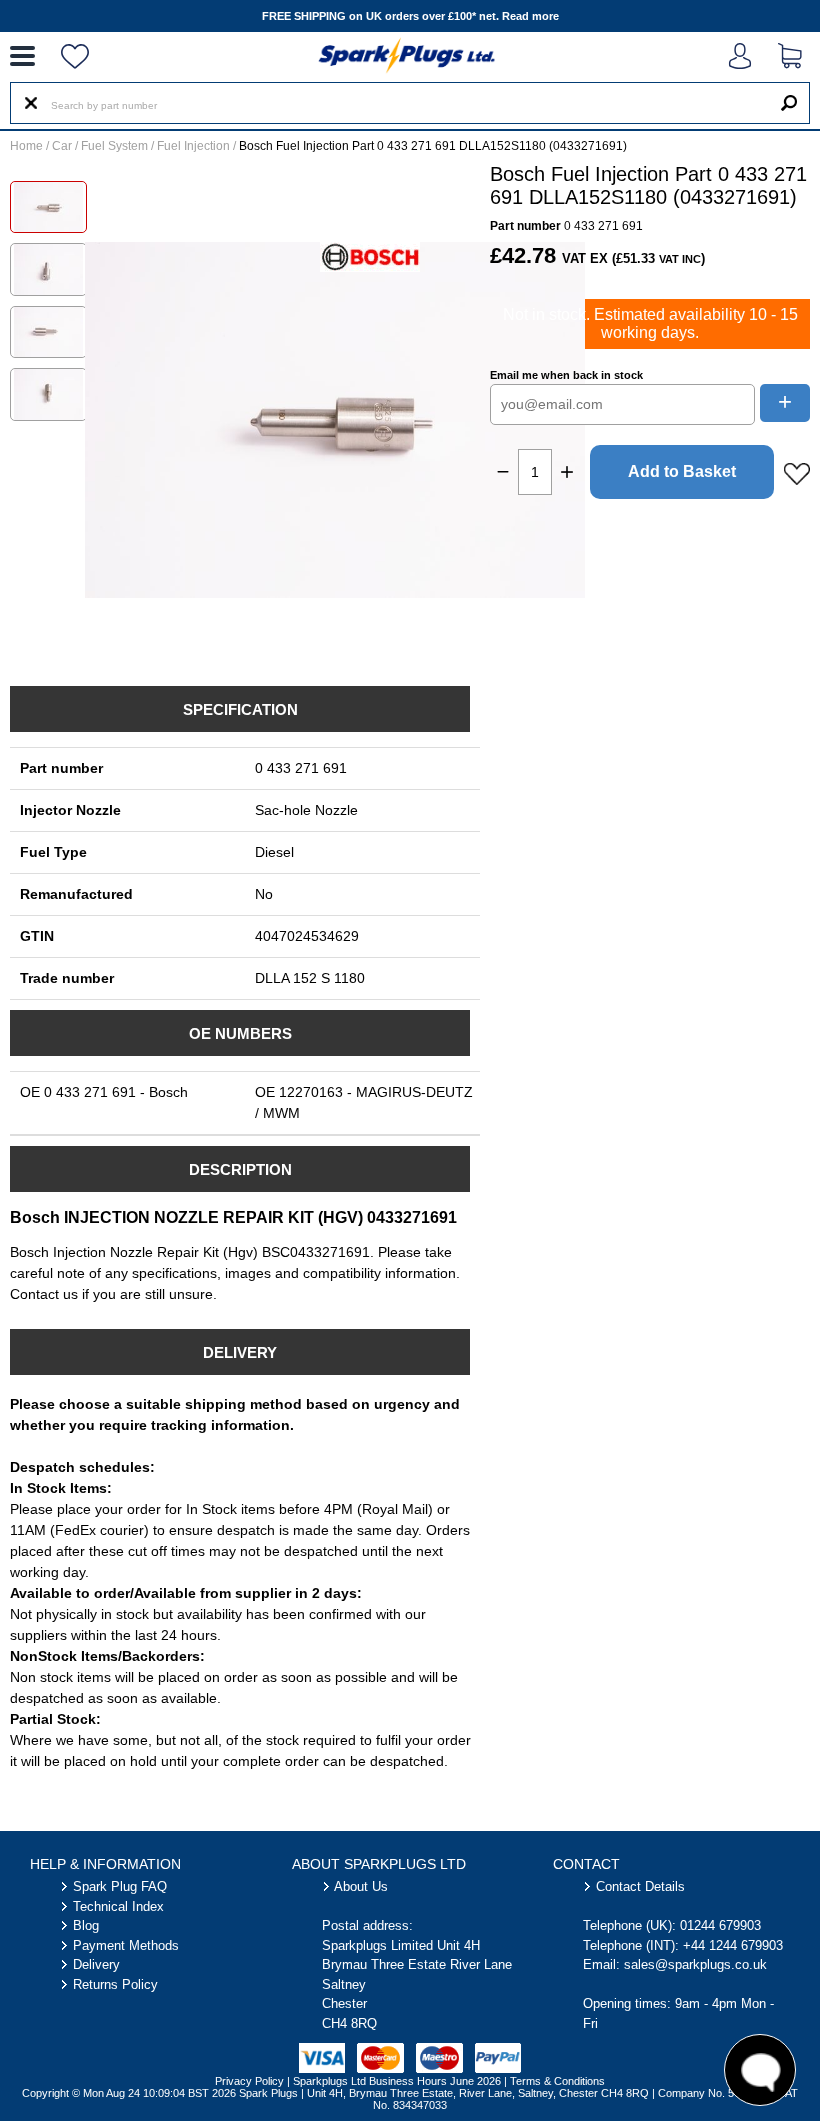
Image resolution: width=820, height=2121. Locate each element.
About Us (361, 1886)
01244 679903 (720, 1925)
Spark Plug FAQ (120, 1886)
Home (26, 146)
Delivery (96, 1964)
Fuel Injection (193, 146)
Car (62, 146)
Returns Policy (115, 1984)
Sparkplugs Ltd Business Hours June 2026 (397, 2081)
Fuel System (114, 146)
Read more (530, 16)
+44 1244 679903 (733, 1945)
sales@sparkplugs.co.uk (695, 1964)
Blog (86, 1925)
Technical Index (118, 1906)
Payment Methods (126, 1945)
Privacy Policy (249, 2081)
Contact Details (640, 1886)
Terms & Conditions (557, 2081)
